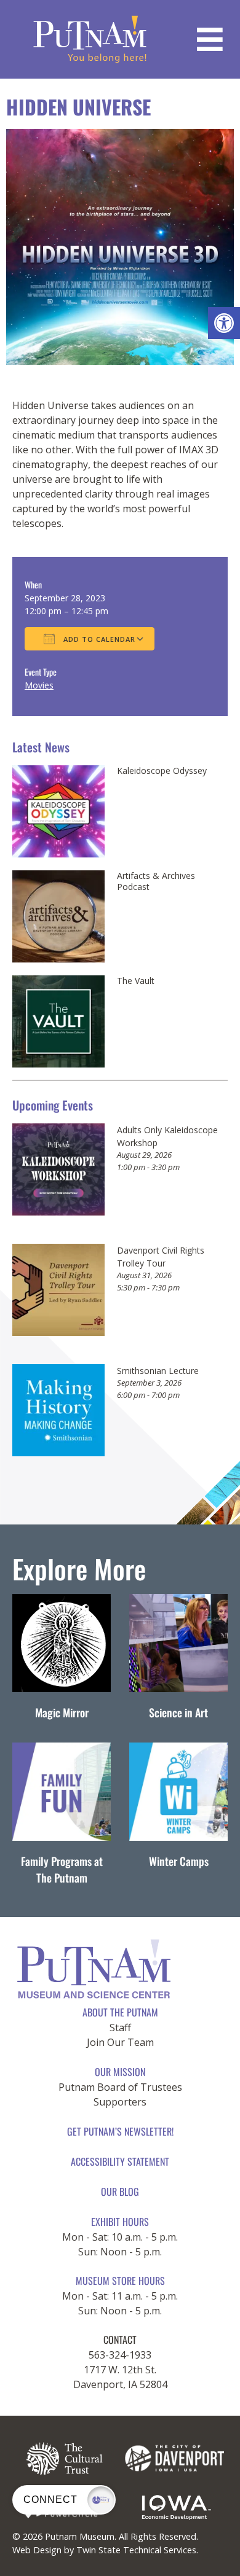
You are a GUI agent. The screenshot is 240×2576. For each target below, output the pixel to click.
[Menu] (210, 39)
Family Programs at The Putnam (62, 1869)
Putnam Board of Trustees (120, 2087)
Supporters (120, 2102)
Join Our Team (120, 2042)
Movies (39, 685)
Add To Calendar (98, 639)
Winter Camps (179, 1861)
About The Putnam (120, 2012)
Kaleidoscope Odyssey (162, 771)
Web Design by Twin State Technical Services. (105, 2550)
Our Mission (120, 2072)
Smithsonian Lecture (158, 1371)
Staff (120, 2028)
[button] (224, 323)
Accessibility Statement (120, 2161)
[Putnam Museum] (90, 39)
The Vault (136, 981)
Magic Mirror (62, 1712)
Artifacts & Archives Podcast (156, 881)
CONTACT (120, 2340)
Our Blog (120, 2192)
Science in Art (178, 1712)
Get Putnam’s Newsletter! (120, 2131)
